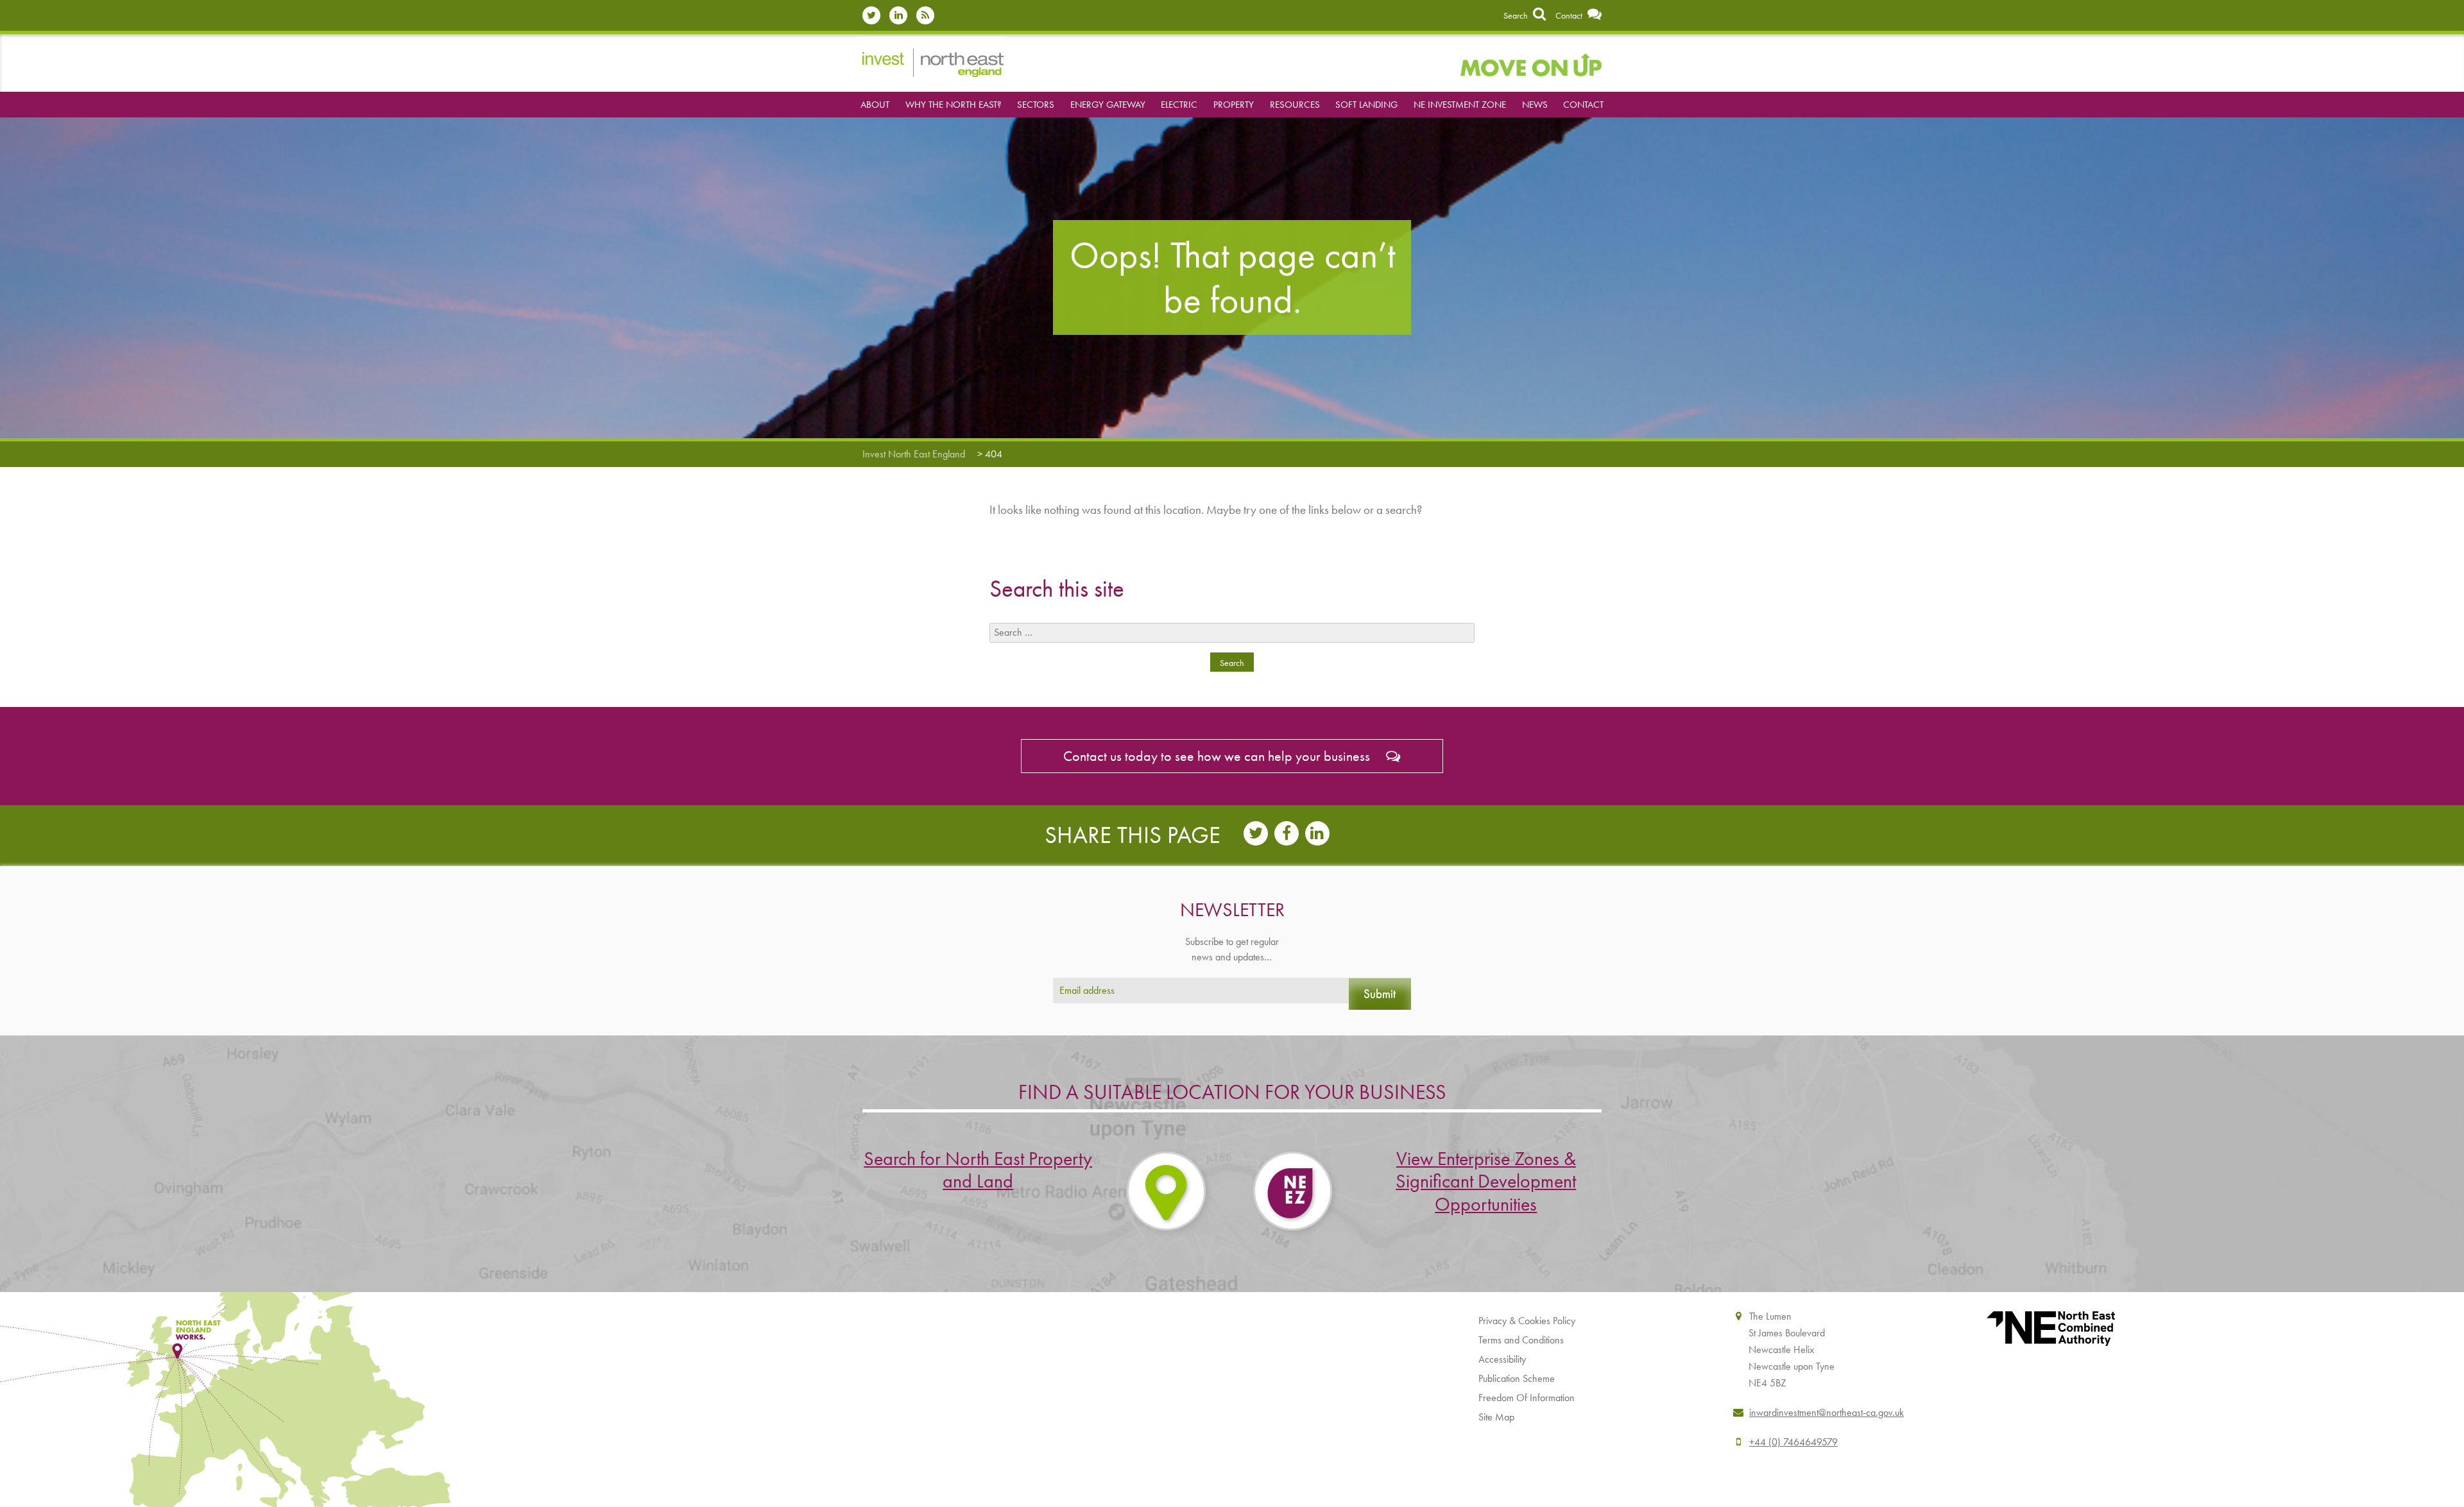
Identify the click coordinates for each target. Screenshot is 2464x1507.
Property (1234, 105)
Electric (1179, 105)
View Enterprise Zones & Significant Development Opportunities (1486, 1181)
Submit (1380, 993)
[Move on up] (1531, 63)
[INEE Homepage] (933, 61)
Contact (1570, 15)
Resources (1295, 105)
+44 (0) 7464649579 (1793, 1442)
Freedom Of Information (1527, 1398)
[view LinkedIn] (902, 15)
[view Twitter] (875, 15)
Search (1517, 15)
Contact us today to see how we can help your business (1218, 756)
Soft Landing (1366, 105)
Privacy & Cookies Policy (1527, 1321)
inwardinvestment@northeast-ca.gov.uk (1827, 1412)
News (1535, 105)
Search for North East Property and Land (978, 1170)
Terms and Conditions (1521, 1340)
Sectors (1036, 105)
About (875, 105)
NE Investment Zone (1460, 105)
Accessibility (1502, 1359)
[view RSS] (928, 15)
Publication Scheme (1517, 1378)
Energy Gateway (1108, 105)
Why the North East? (954, 105)
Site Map (1496, 1417)
